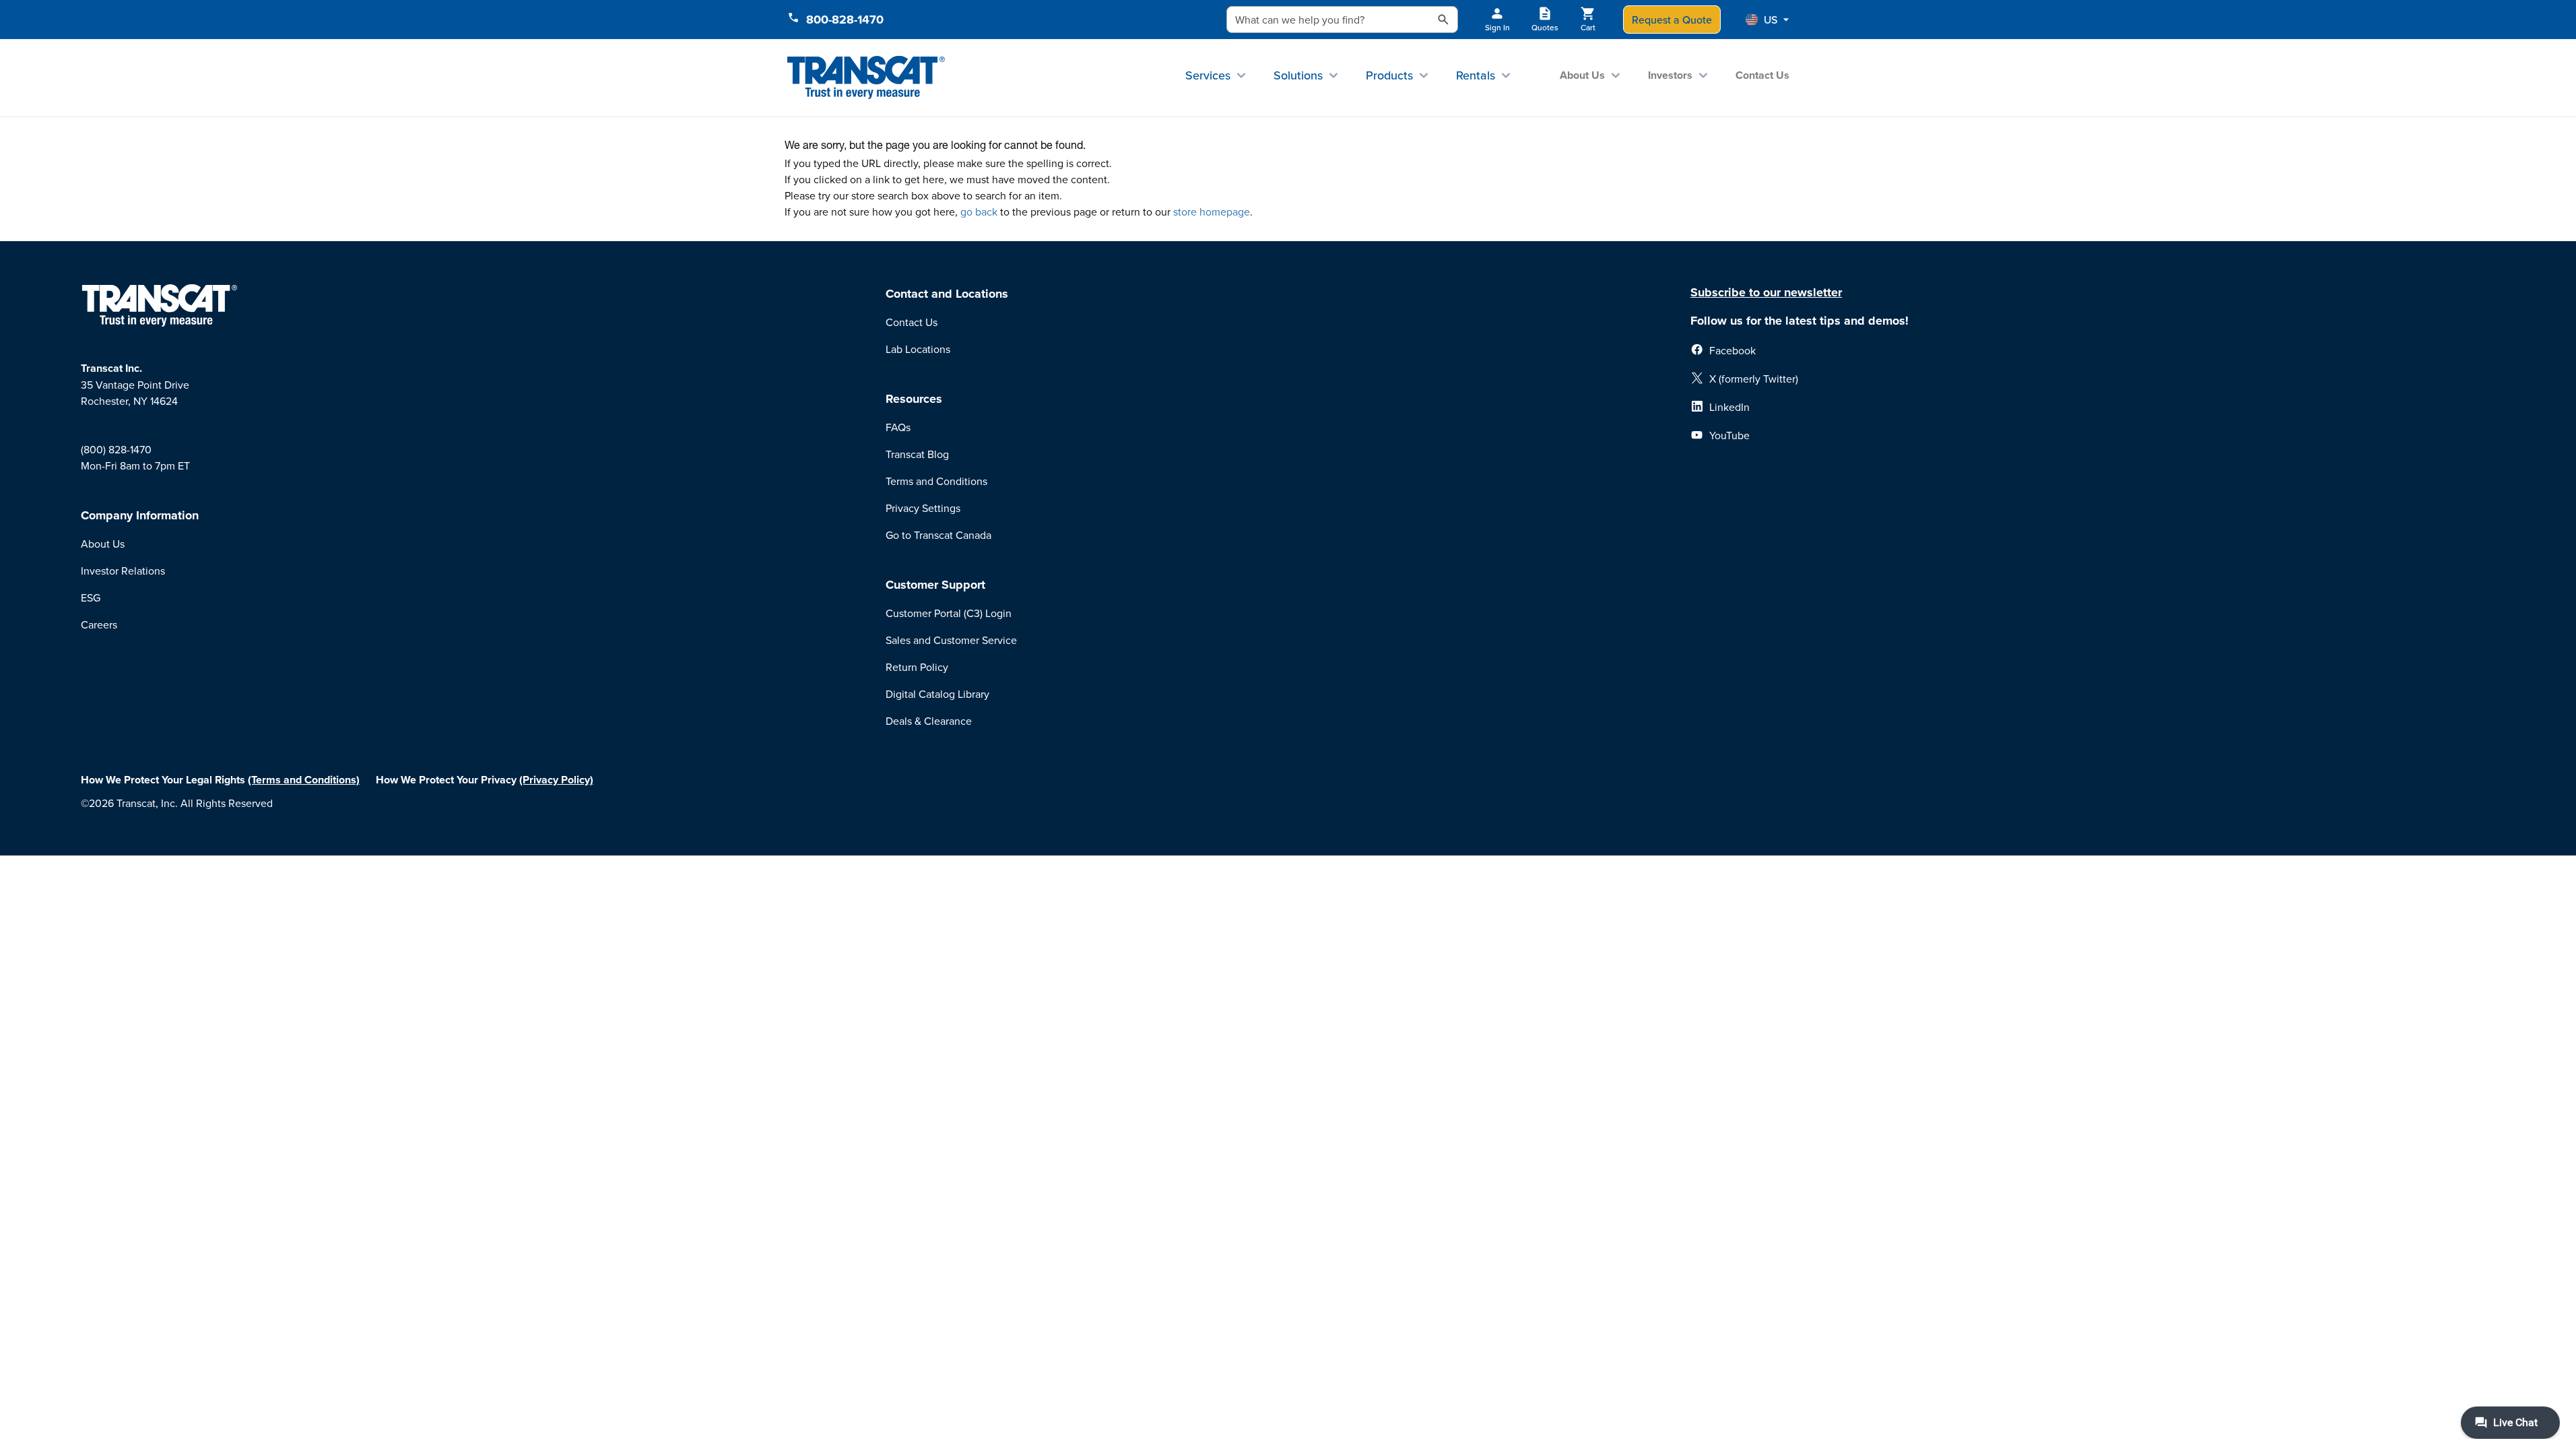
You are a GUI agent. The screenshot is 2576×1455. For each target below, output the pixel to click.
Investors (1670, 75)
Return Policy (917, 667)
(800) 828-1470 (116, 449)
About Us (1582, 75)
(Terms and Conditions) (304, 780)
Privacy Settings (923, 508)
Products (1389, 75)
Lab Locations (918, 349)
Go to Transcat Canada (938, 535)
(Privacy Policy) (556, 780)
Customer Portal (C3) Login (949, 613)
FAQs (898, 427)
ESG (91, 597)
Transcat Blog (917, 454)
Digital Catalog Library (937, 694)
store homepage (1212, 212)
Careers (99, 624)
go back (979, 212)
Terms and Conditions (936, 481)
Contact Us (1762, 75)
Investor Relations (123, 571)
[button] (1767, 20)
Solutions (1298, 75)
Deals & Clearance (929, 721)
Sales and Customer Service (951, 640)
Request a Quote (1672, 20)
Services (1208, 75)
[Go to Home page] (866, 78)
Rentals (1476, 75)
